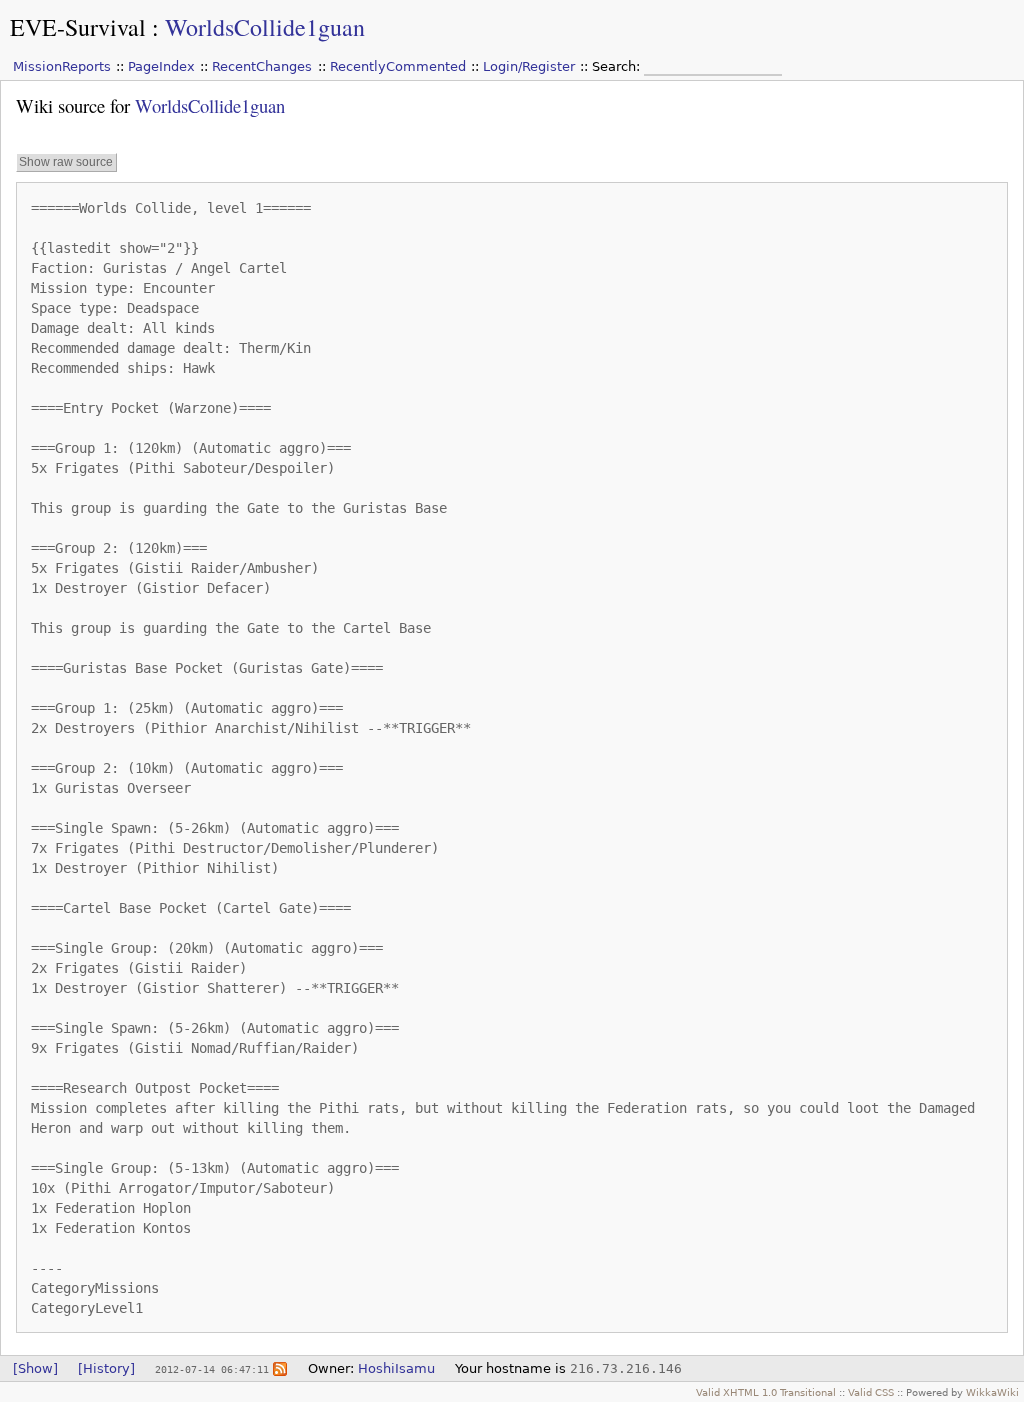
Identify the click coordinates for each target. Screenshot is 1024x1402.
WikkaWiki (992, 1392)
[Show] (35, 1368)
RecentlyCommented (398, 66)
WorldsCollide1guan (265, 27)
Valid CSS (871, 1392)
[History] (106, 1368)
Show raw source (66, 162)
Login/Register (529, 66)
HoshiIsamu (396, 1368)
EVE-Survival (78, 27)
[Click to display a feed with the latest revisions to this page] (280, 1368)
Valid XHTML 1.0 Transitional (766, 1392)
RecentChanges (262, 66)
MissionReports (62, 66)
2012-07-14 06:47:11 (212, 1369)
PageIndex (161, 66)
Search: (618, 66)
